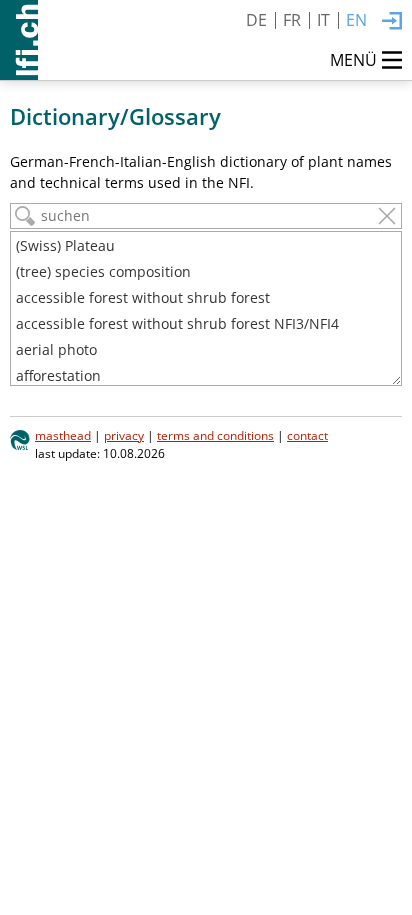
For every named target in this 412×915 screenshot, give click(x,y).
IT (323, 20)
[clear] (387, 216)
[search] (25, 216)
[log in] (392, 22)
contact (307, 435)
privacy (124, 435)
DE (256, 20)
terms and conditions (215, 435)
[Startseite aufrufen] (19, 40)
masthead (63, 435)
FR (292, 20)
